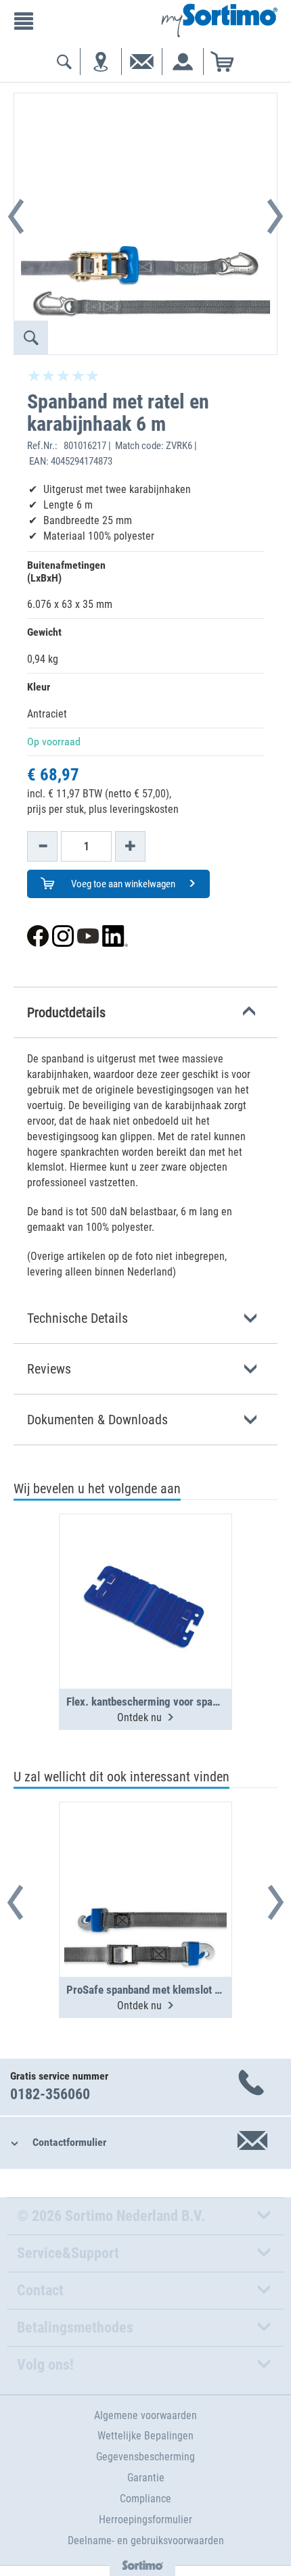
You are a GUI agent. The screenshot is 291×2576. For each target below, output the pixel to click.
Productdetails (66, 1012)
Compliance (145, 2499)
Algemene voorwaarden (145, 2415)
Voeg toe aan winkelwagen (122, 884)
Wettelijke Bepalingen (145, 2436)
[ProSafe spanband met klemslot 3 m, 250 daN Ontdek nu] (145, 1856)
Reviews (49, 1369)
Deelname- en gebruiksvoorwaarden (146, 2540)
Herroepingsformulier (145, 2520)
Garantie (146, 2478)
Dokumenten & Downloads (97, 1420)
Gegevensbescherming (145, 2457)
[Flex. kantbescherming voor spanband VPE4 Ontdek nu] (145, 1568)
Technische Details (77, 1318)
